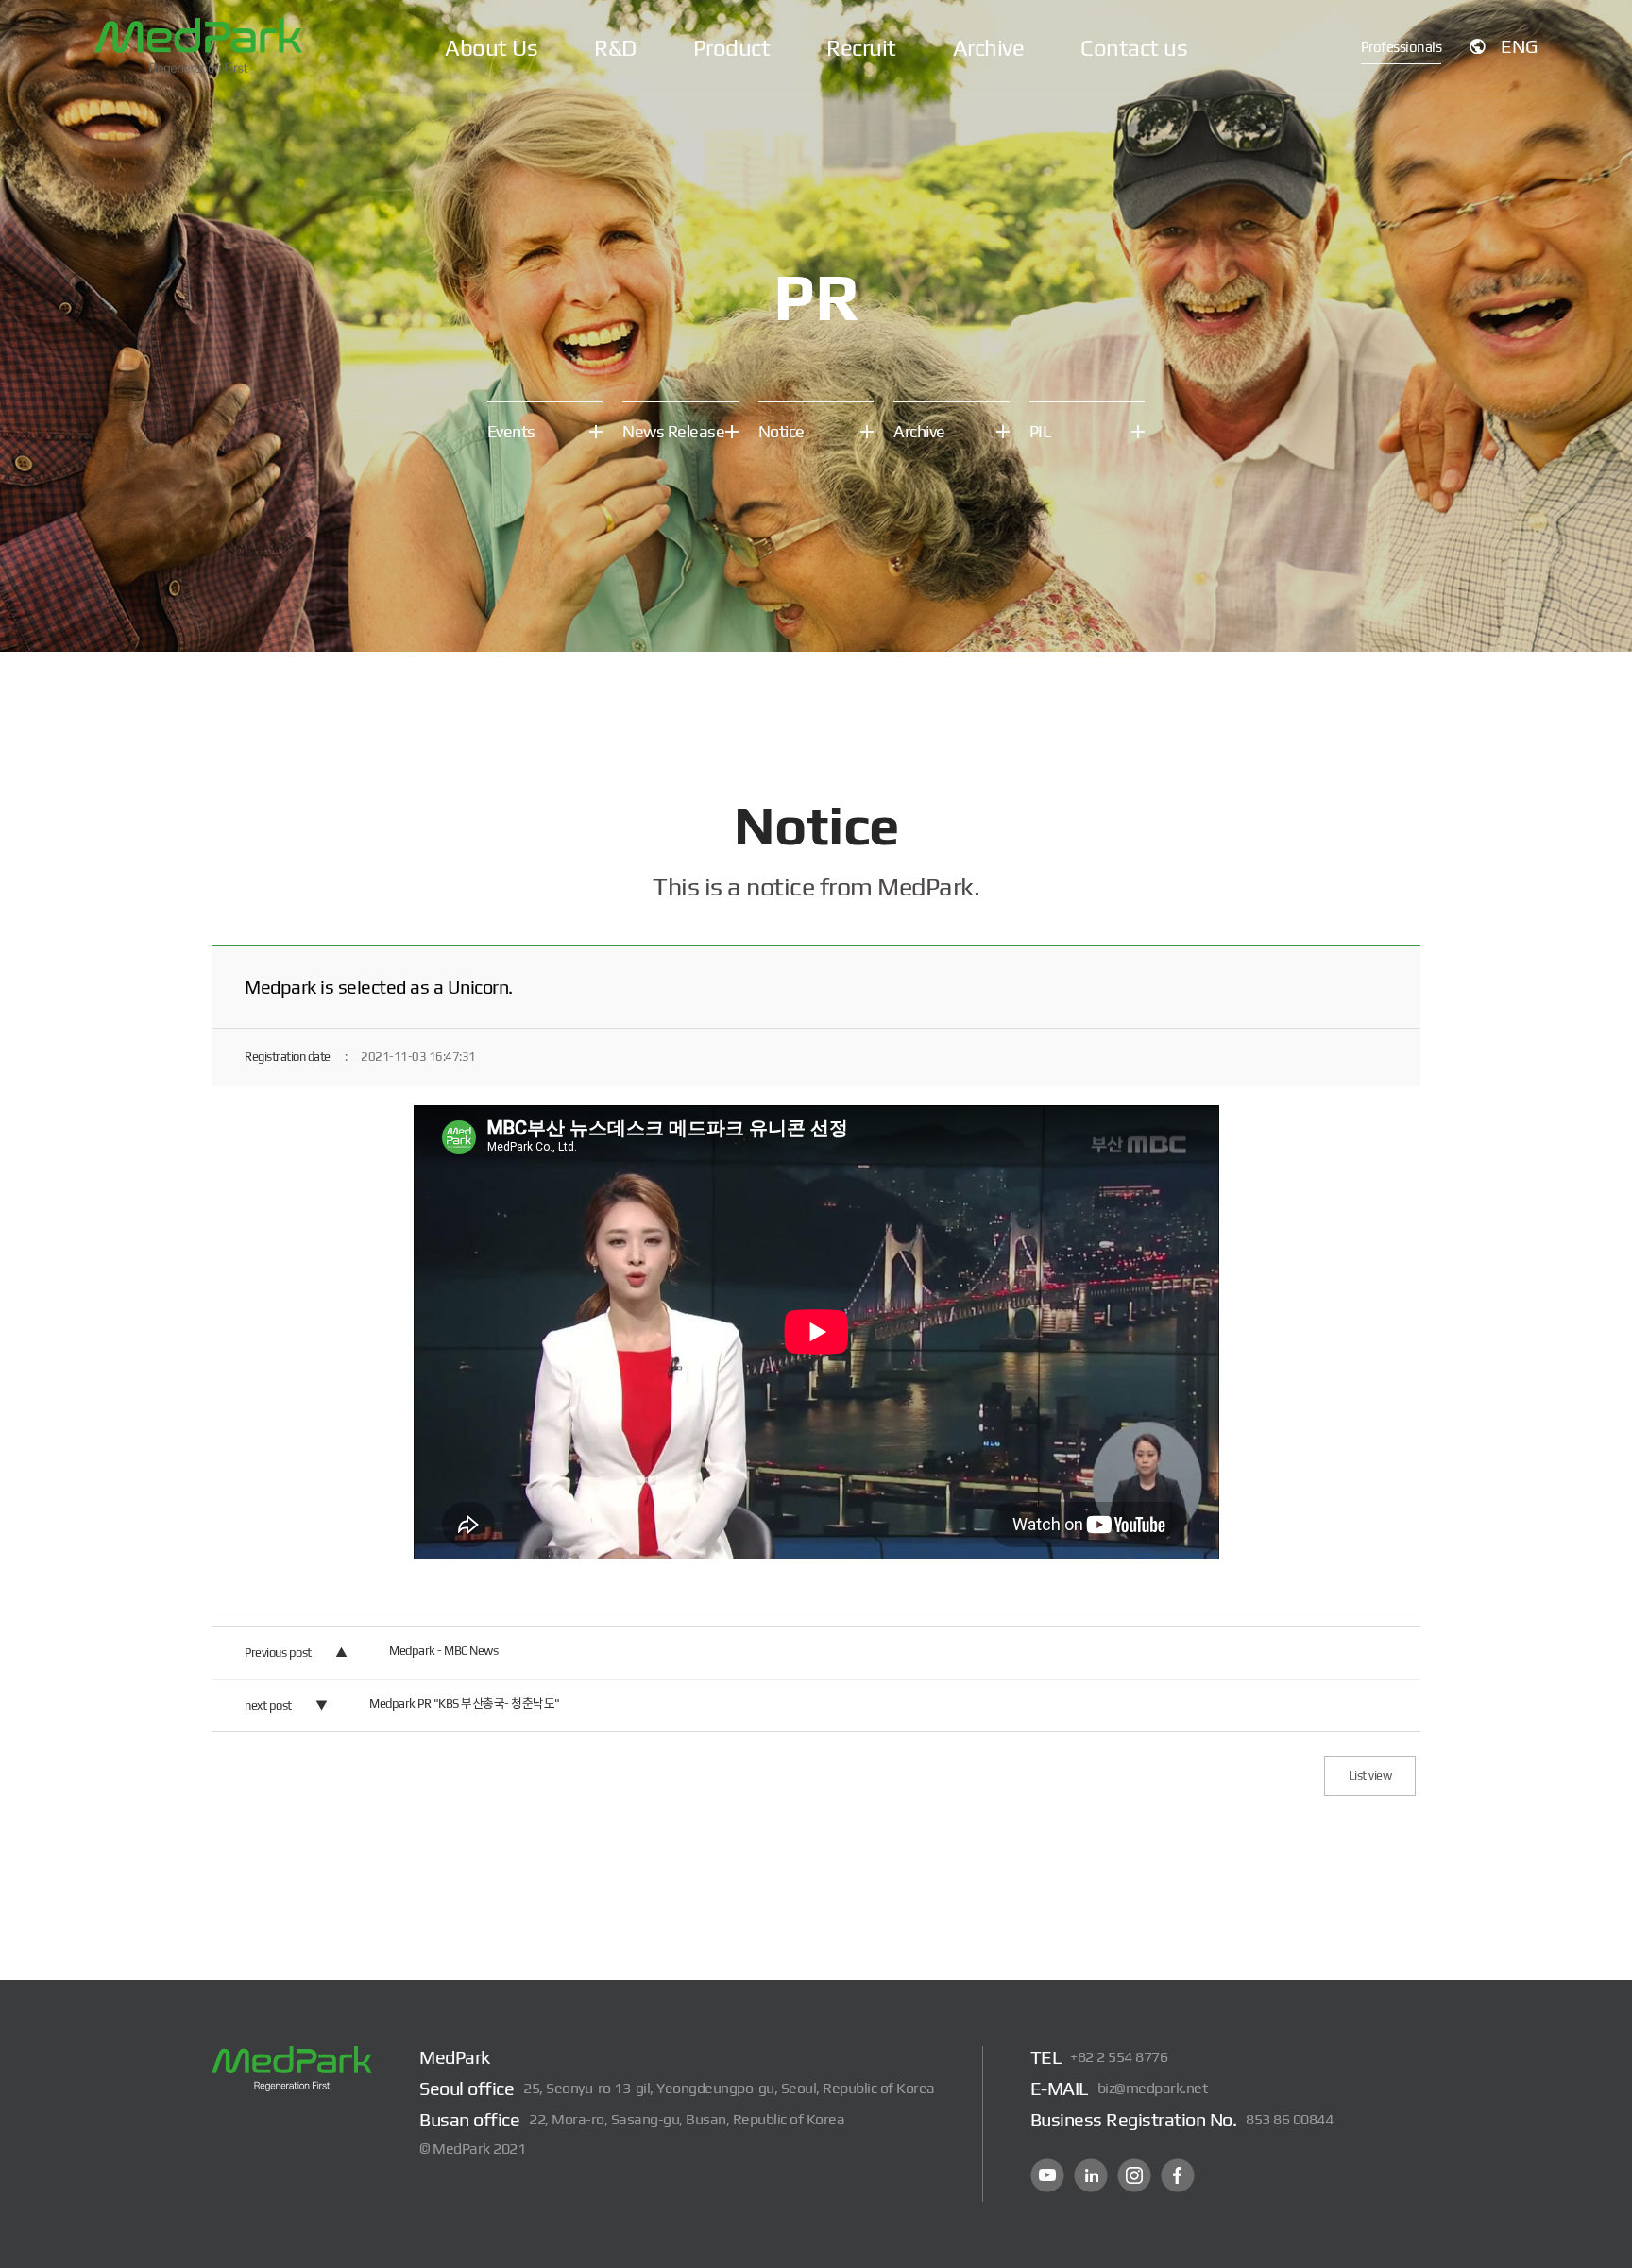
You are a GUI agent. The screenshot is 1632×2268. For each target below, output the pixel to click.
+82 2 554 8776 (1119, 2057)
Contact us (1134, 48)
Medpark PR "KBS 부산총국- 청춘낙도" (465, 1704)
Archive (989, 48)
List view (1370, 1775)
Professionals (1402, 47)
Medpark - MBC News (443, 1651)
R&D (615, 48)
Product (732, 48)
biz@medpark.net (1153, 2088)
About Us (491, 48)
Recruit (861, 48)
